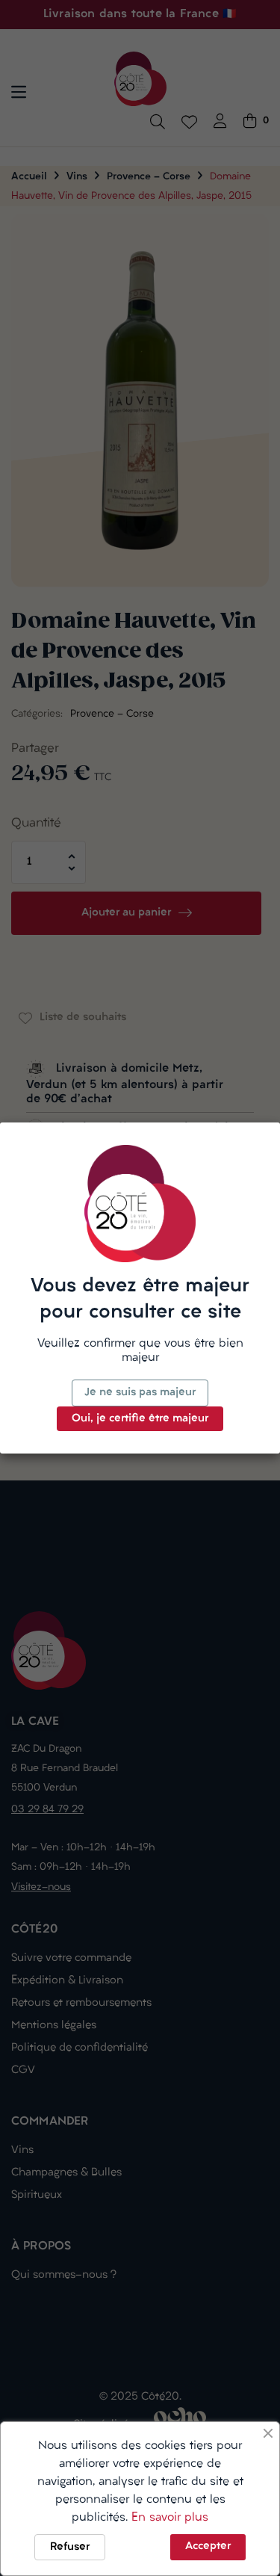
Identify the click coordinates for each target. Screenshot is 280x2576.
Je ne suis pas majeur (140, 1393)
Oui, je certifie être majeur (140, 1419)
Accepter (208, 2546)
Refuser (70, 2547)
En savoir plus (170, 2518)
